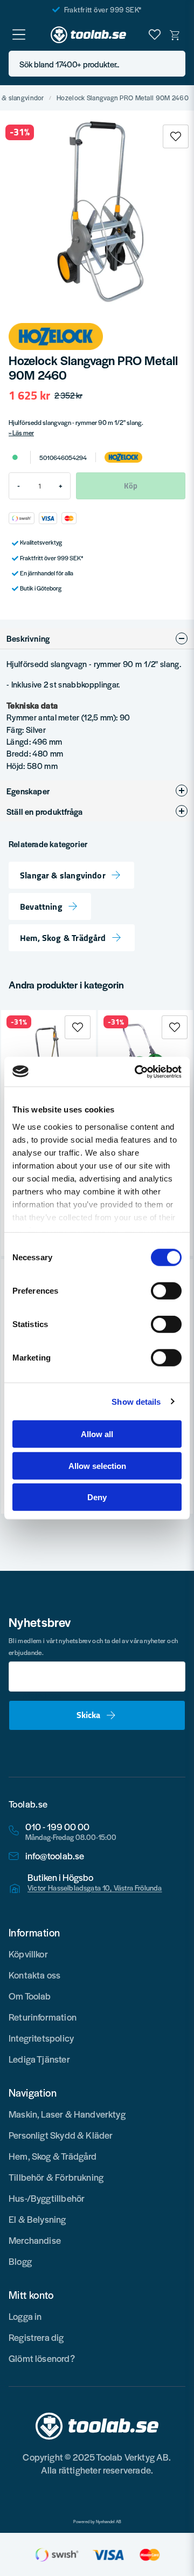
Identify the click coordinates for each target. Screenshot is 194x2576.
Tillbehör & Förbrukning (56, 2177)
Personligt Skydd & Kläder (61, 2135)
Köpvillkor (28, 1954)
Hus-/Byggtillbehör (47, 2198)
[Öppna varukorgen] (175, 35)
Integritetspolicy (41, 2038)
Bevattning (41, 906)
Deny (97, 1497)
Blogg (20, 2261)
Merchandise (35, 2240)
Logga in (25, 2316)
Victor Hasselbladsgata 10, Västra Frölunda (95, 1888)
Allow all (97, 1434)
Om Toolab (30, 1996)
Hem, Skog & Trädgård (63, 938)
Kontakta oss (34, 1975)
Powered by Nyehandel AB (97, 2522)
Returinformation (43, 2017)
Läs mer (23, 432)
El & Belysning (37, 2219)
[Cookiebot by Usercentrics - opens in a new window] (137, 1071)
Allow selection (97, 1465)
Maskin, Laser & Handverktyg (67, 2114)
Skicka (88, 1715)
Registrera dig (36, 2337)
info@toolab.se (55, 1856)
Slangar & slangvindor (63, 875)
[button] (174, 64)
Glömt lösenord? (42, 2358)
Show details (136, 1401)
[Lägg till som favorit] (155, 35)
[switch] (166, 1291)
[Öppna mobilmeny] (19, 35)
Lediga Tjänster (39, 2059)
